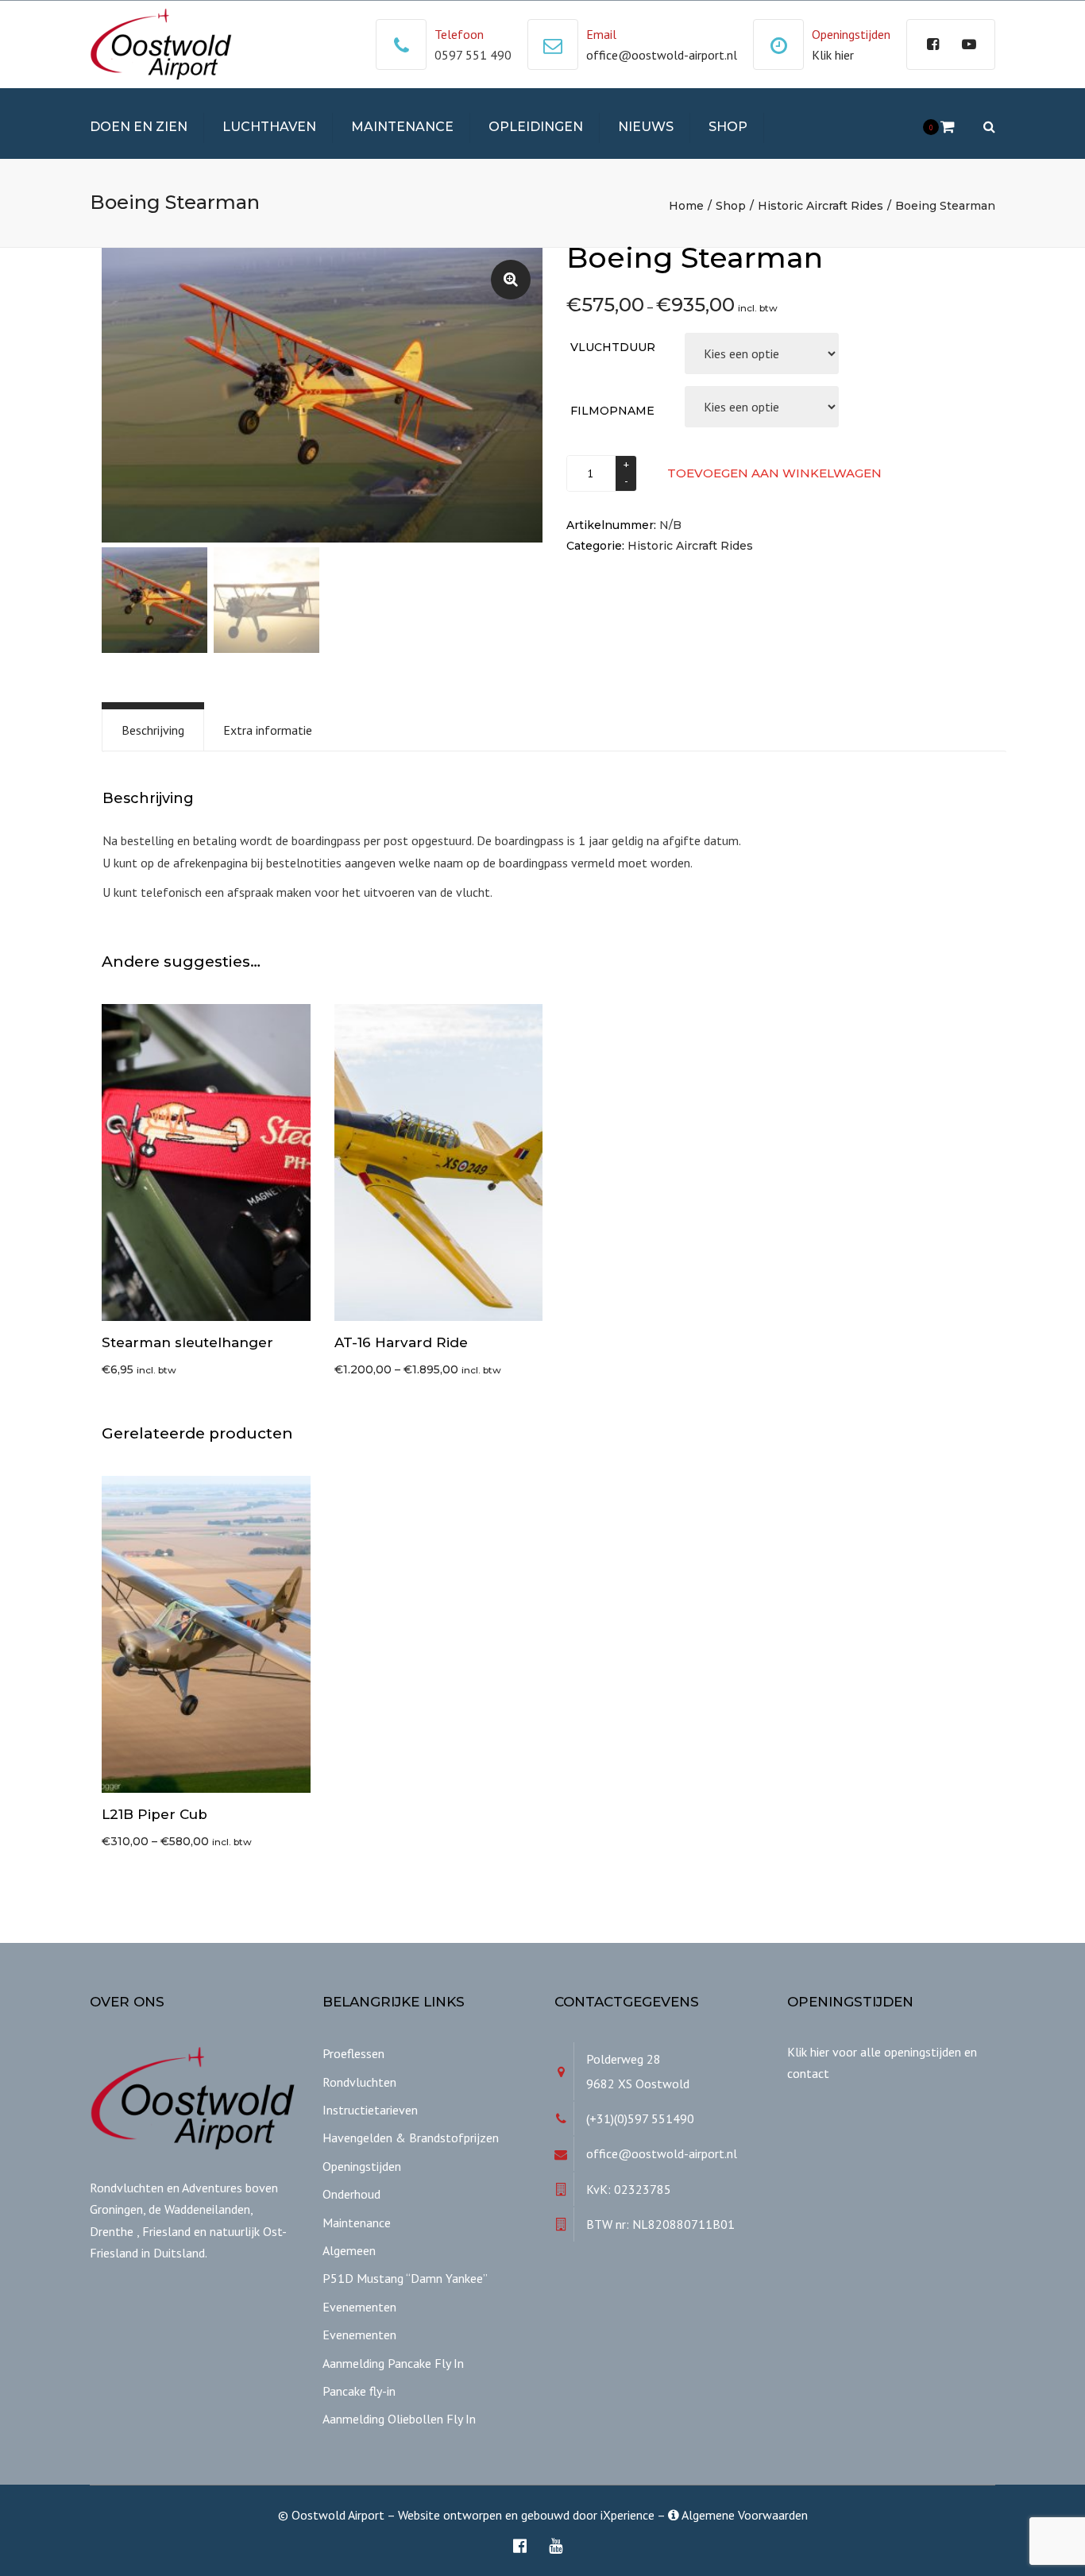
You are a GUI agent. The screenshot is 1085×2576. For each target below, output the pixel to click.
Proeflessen (353, 2053)
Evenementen (359, 2307)
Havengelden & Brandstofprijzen (411, 2138)
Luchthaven (269, 127)
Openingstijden (362, 2166)
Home (686, 206)
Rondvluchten (359, 2082)
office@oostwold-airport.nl (662, 55)
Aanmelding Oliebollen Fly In (399, 2419)
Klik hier (833, 55)
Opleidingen (536, 127)
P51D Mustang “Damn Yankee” (405, 2278)
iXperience (627, 2515)
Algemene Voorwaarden (743, 2515)
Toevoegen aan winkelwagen (774, 473)
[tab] (153, 730)
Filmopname (612, 411)
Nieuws (646, 127)
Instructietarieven (370, 2110)
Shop (728, 127)
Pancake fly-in (359, 2391)
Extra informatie (268, 730)
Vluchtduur (613, 347)
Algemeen (349, 2250)
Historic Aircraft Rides (821, 206)
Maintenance (402, 127)
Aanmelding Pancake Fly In (393, 2363)
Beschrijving (153, 730)
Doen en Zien (139, 127)
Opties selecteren (442, 1164)
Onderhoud (351, 2194)
